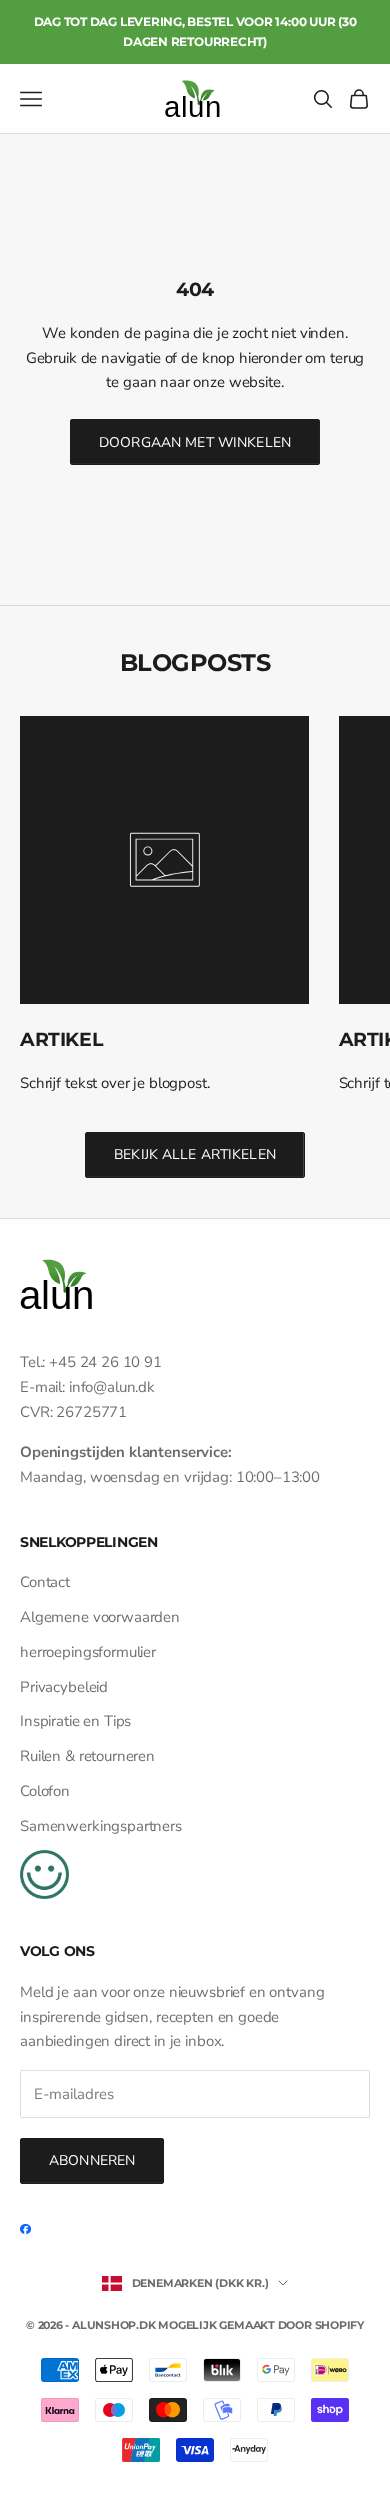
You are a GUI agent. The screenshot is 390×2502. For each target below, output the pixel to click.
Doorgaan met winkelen (195, 442)
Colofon (45, 1791)
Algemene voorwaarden (100, 1617)
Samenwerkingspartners (101, 1826)
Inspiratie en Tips (75, 1721)
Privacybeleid (64, 1687)
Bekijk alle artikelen (195, 1154)
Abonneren (92, 2160)
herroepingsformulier (88, 1652)
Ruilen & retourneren (87, 1756)
